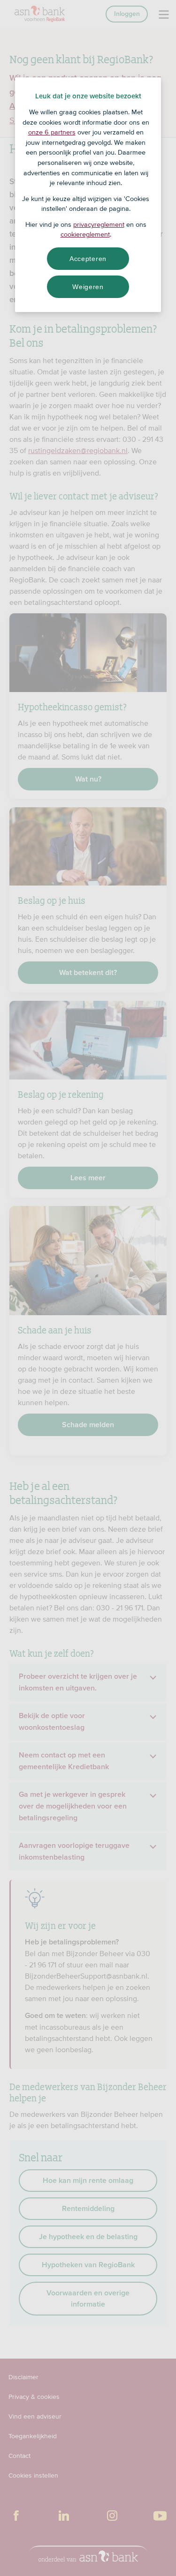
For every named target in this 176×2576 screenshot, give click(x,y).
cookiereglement (85, 234)
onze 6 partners (52, 132)
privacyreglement (99, 224)
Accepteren (88, 259)
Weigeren (88, 287)
